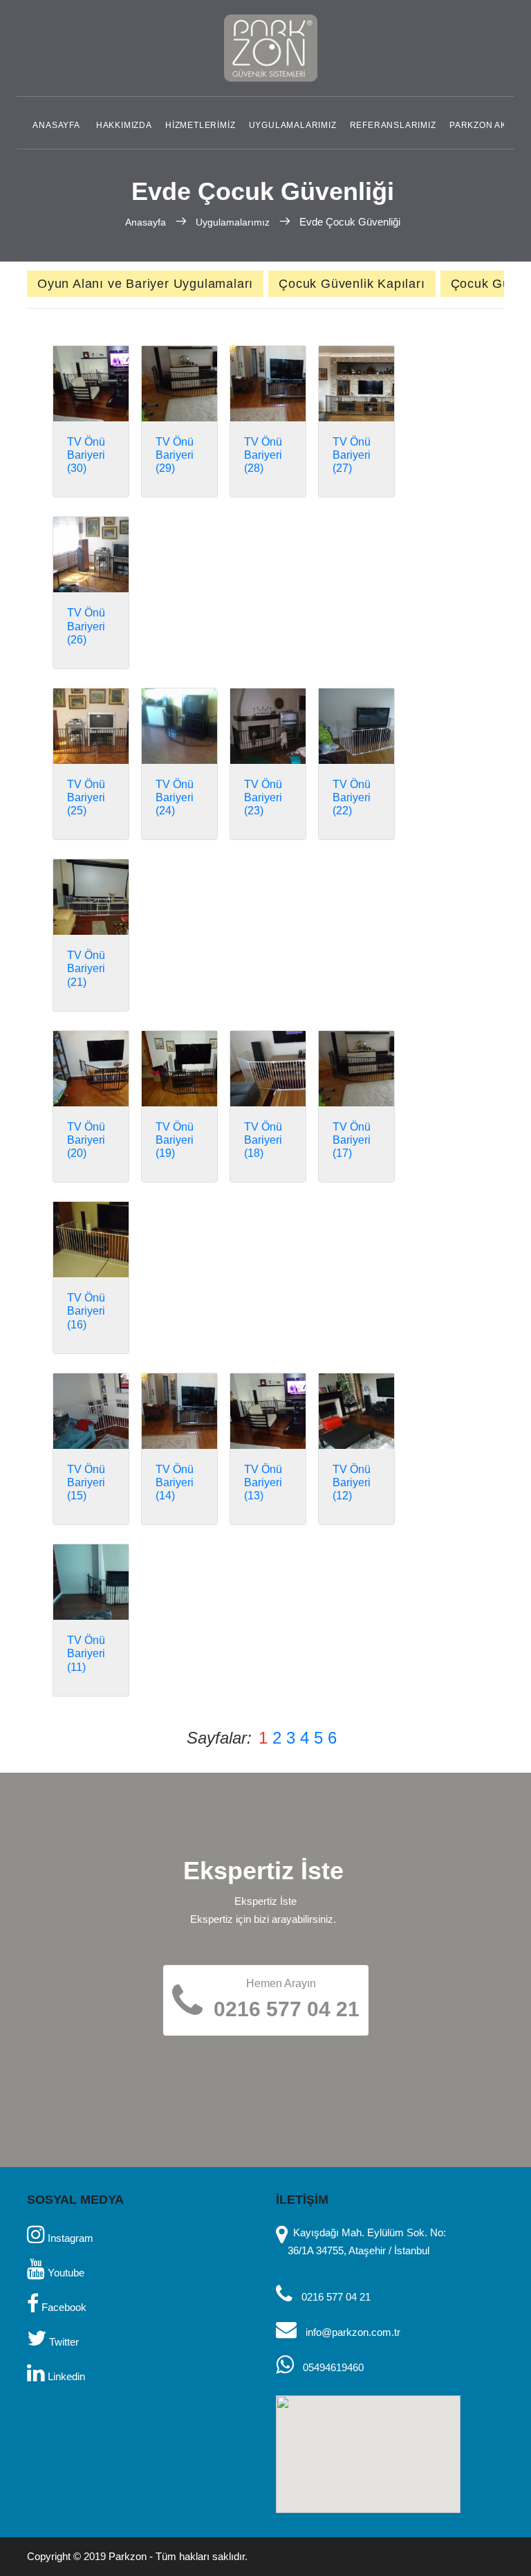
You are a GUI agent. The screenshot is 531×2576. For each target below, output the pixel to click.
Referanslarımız (393, 125)
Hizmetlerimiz (200, 125)
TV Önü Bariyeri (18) (263, 1140)
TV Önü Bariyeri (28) (263, 455)
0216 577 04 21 (336, 2297)
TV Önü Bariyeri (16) (86, 1311)
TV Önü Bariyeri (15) (86, 1482)
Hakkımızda (124, 125)
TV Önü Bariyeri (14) (175, 1482)
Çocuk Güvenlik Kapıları (352, 284)
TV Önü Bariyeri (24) (175, 797)
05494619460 (333, 2367)
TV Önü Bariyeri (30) (86, 455)
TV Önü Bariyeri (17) (352, 1140)
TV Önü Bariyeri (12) (352, 1482)
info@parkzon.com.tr (353, 2332)
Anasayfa (147, 222)
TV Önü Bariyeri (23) (263, 797)
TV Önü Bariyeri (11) (86, 1653)
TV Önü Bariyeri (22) (352, 797)
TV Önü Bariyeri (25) (86, 797)
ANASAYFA (56, 125)
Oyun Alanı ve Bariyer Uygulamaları (145, 284)
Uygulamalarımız (293, 125)
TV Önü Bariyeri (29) (175, 455)
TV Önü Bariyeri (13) (263, 1482)
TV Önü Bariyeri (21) (86, 968)
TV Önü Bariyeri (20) (86, 1140)
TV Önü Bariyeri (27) (352, 455)
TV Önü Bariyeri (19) (175, 1140)
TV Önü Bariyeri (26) (86, 626)
